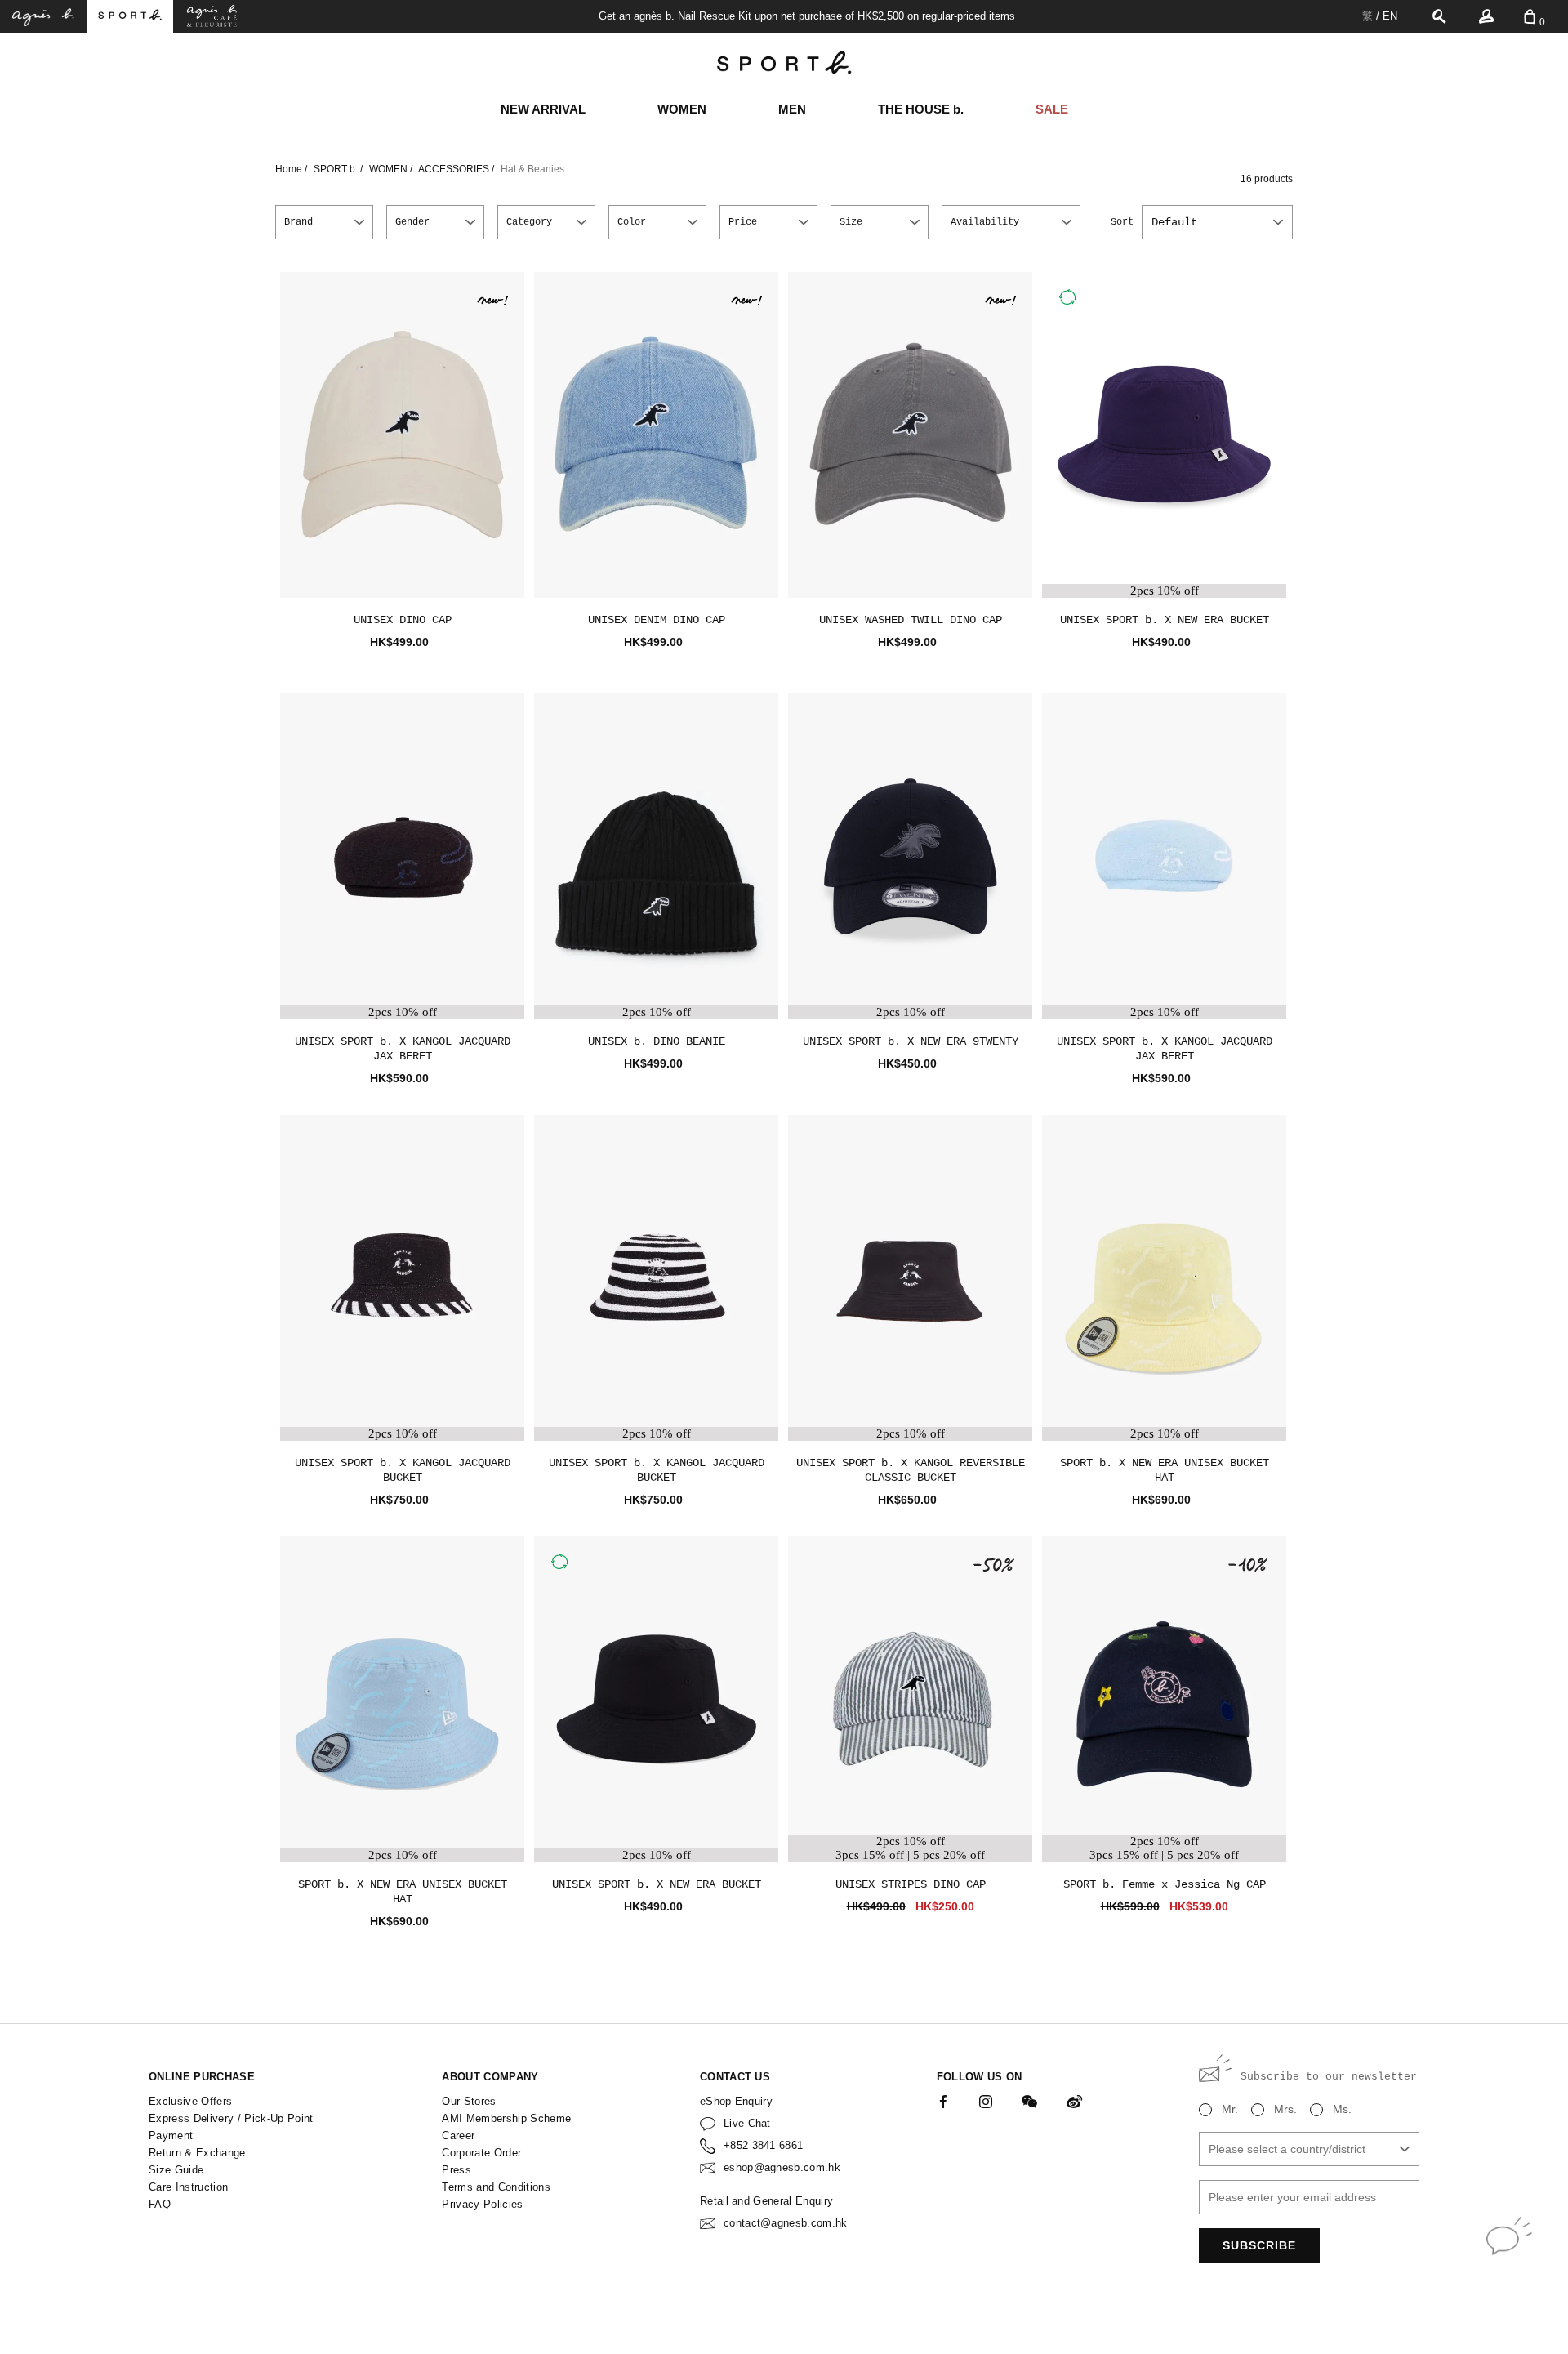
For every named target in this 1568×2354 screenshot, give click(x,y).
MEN (792, 109)
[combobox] (1217, 222)
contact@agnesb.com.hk (786, 2223)
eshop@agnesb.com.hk (782, 2167)
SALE (1052, 109)
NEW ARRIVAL (543, 109)
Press (457, 2170)
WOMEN (682, 109)
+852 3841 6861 (764, 2145)
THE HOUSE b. (921, 109)
